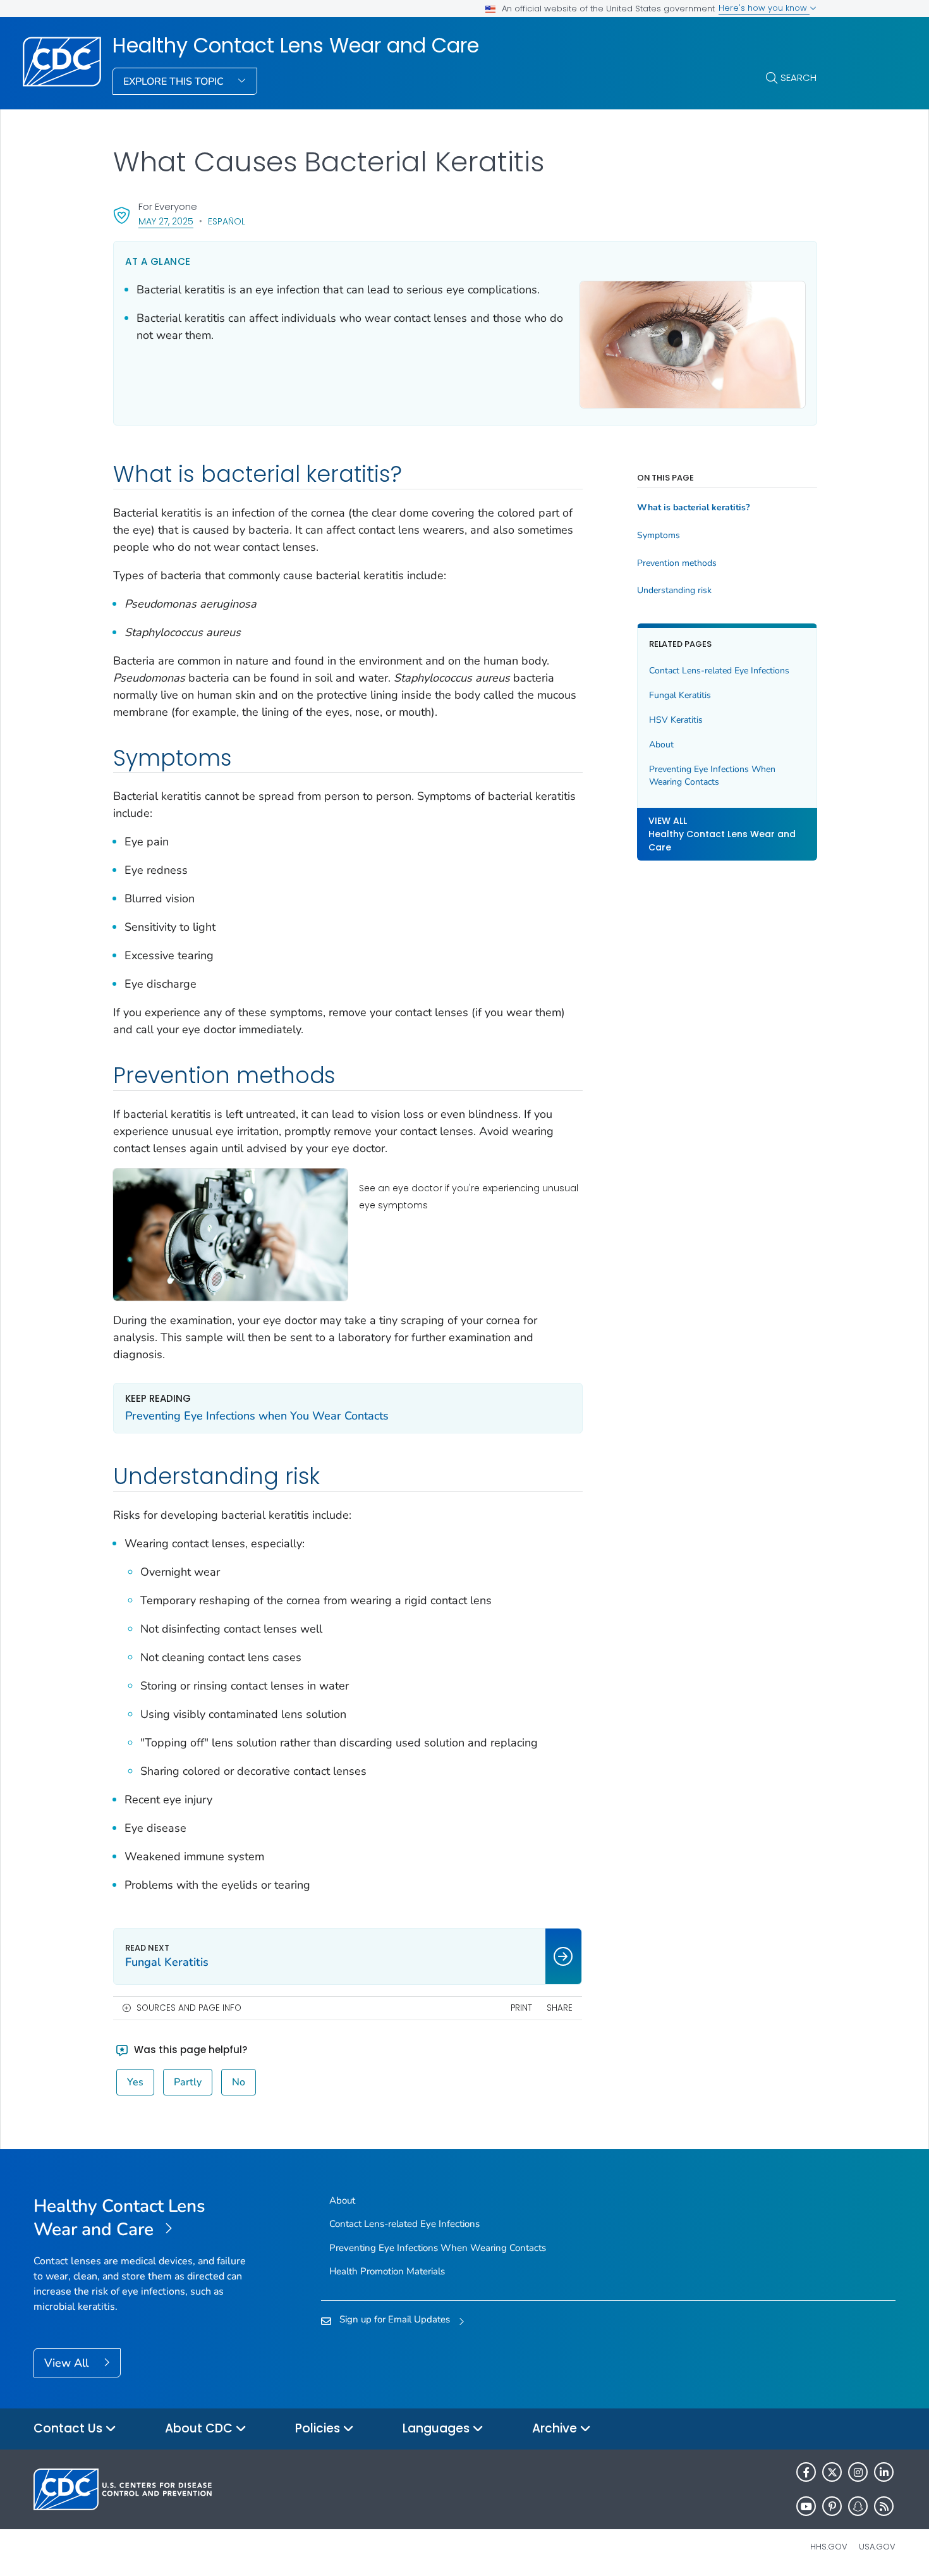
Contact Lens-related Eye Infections (719, 671)
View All (68, 2363)
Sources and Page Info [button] (189, 2008)
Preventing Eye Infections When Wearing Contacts (712, 776)
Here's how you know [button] (764, 8)
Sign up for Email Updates (395, 2319)
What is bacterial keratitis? (693, 508)
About (661, 745)
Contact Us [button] (70, 2428)
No (239, 2082)
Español (227, 221)
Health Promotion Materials (387, 2271)
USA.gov (877, 2547)
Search (798, 77)
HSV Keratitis (676, 720)
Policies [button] (319, 2428)
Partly (188, 2082)
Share (560, 2008)
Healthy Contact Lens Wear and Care (296, 46)
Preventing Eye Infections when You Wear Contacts (257, 1416)
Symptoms (659, 536)
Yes (135, 2082)
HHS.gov (829, 2547)
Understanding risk (674, 591)
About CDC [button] (200, 2428)
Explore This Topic (175, 82)
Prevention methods (677, 563)
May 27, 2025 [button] (166, 221)
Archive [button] (556, 2428)
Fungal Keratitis (680, 695)
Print (521, 2008)
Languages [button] (438, 2428)
